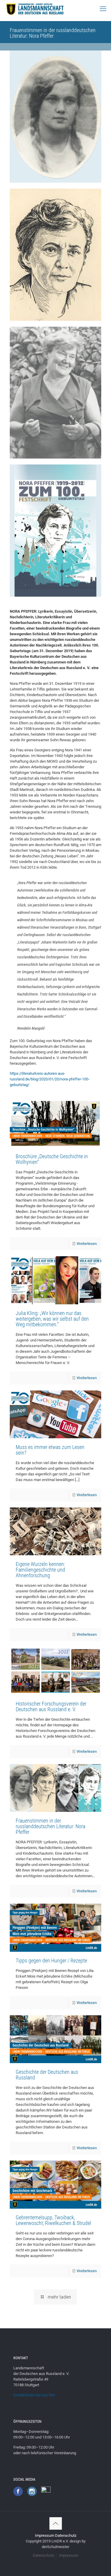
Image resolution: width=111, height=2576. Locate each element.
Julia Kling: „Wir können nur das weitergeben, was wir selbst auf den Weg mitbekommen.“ (52, 1319)
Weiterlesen (87, 1244)
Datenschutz (66, 2535)
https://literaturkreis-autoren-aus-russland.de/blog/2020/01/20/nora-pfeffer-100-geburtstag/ (50, 1079)
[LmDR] (34, 9)
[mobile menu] (103, 9)
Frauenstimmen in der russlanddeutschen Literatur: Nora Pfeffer (50, 1826)
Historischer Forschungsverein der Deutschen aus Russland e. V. (51, 1706)
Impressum (45, 2535)
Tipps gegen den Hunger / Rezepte (51, 1961)
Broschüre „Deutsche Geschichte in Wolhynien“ (52, 1159)
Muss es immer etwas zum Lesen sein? (50, 1450)
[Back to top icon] (56, 2523)
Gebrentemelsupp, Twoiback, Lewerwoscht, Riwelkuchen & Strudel (53, 2220)
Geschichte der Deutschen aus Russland (47, 2075)
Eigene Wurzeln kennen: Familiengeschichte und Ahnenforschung (40, 1570)
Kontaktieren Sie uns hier (34, 2395)
